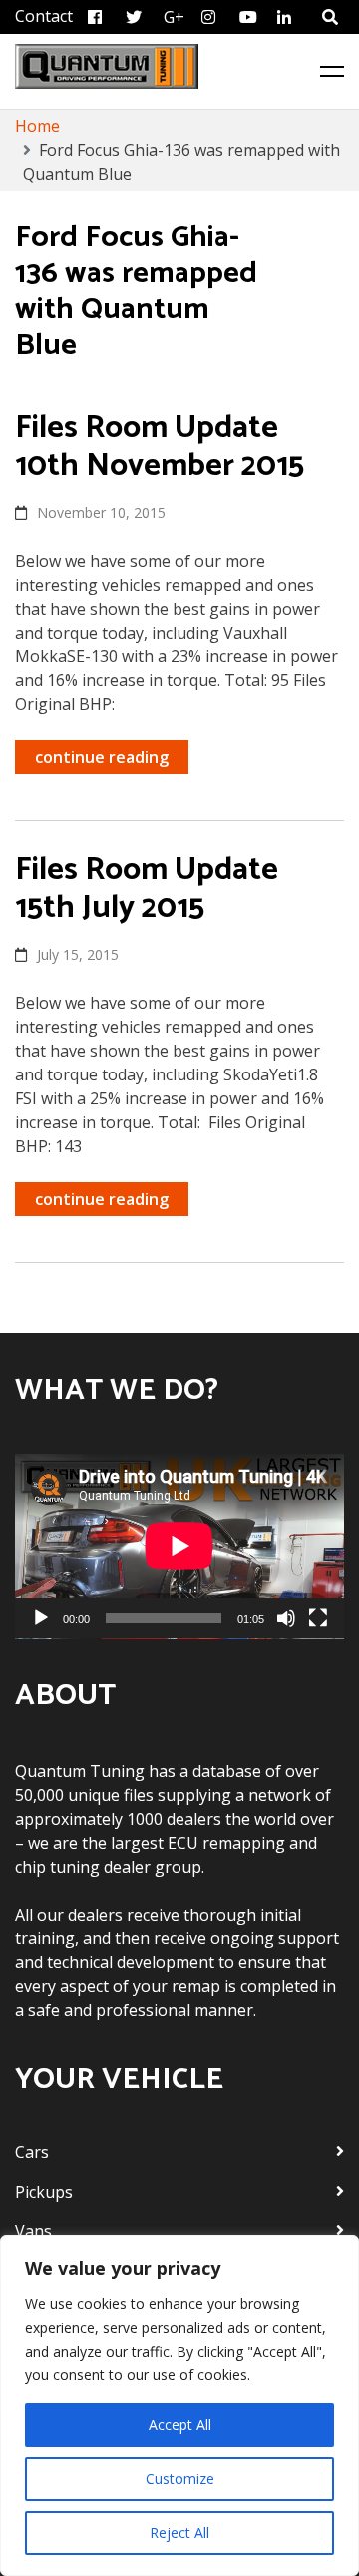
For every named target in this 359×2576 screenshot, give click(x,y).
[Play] (41, 1618)
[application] (179, 1546)
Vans (33, 2231)
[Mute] (286, 1618)
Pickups (44, 2192)
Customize (180, 2479)
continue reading (102, 757)
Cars (32, 2152)
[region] (179, 2405)
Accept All (180, 2425)
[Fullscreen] (318, 1618)
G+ (174, 17)
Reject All (179, 2533)
